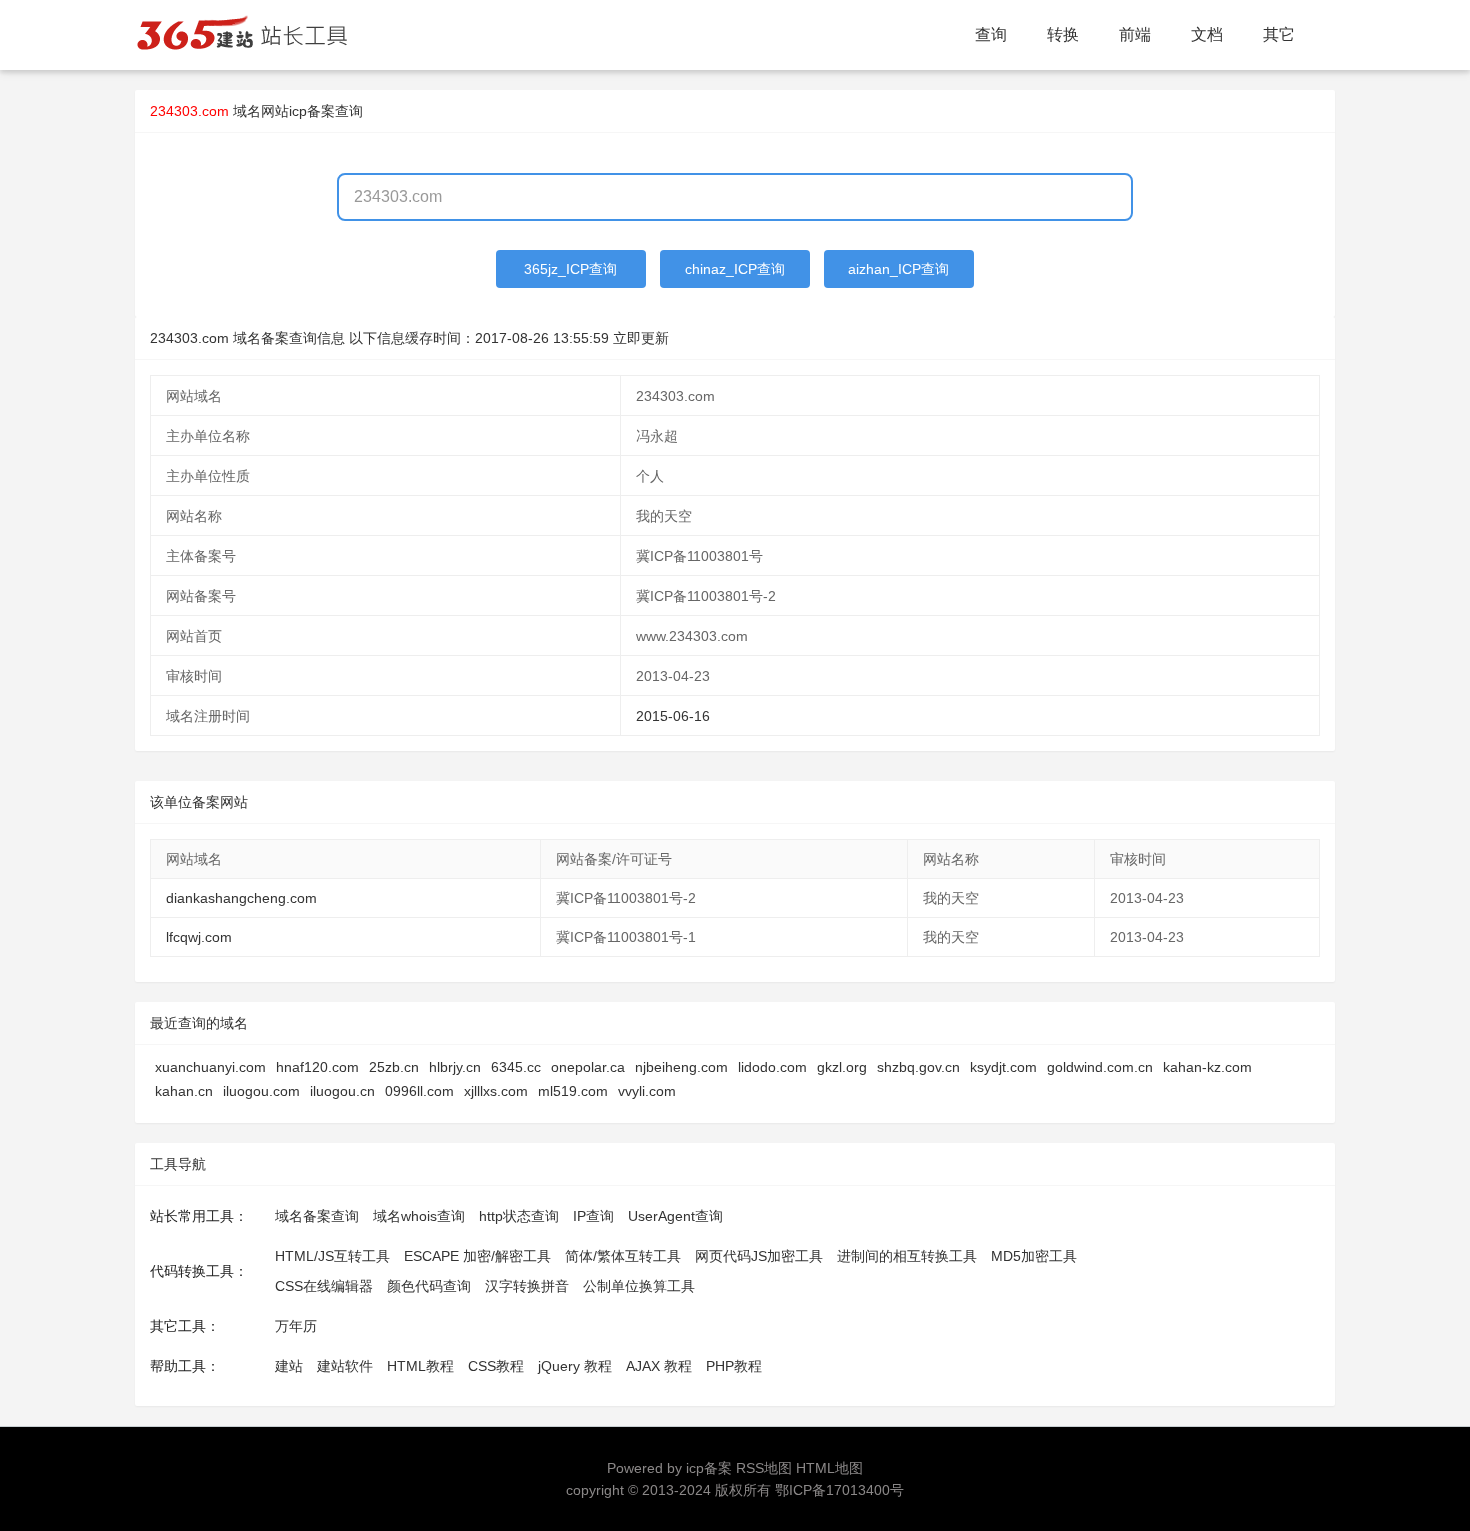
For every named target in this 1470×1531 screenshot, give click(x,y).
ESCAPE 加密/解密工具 (477, 1256)
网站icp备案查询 (312, 111)
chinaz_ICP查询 (735, 269)
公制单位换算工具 (639, 1286)
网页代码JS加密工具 (759, 1256)
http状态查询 (519, 1216)
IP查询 (593, 1216)
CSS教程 (496, 1366)
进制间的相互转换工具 (907, 1256)
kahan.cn (184, 1091)
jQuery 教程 (575, 1366)
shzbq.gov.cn (918, 1067)
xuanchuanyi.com (210, 1067)
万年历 (296, 1326)
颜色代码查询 (429, 1286)
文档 (1207, 34)
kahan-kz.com (1207, 1067)
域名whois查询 (419, 1216)
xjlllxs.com (496, 1091)
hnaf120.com (317, 1067)
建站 (289, 1366)
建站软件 (345, 1366)
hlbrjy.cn (455, 1067)
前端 (1135, 34)
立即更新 (641, 338)
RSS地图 (764, 1468)
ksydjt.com (1003, 1067)
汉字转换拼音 (527, 1286)
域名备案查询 (317, 1216)
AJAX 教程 (659, 1366)
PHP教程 (734, 1366)
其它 (1279, 34)
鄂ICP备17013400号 (839, 1490)
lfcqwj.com (199, 937)
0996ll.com (419, 1091)
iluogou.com (261, 1091)
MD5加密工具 (1034, 1256)
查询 (991, 34)
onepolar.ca (588, 1067)
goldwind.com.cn (1100, 1067)
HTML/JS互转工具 (332, 1256)
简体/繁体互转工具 (623, 1256)
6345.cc (516, 1067)
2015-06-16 (673, 716)
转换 (1063, 34)
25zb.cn (394, 1067)
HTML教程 (420, 1366)
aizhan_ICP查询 (898, 269)
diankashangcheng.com (241, 898)
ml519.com (573, 1091)
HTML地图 (829, 1468)
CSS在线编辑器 (324, 1286)
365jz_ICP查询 (570, 269)
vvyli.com (647, 1091)
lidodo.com (772, 1067)
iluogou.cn (342, 1091)
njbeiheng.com (681, 1067)
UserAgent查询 (675, 1216)
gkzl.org (842, 1067)
